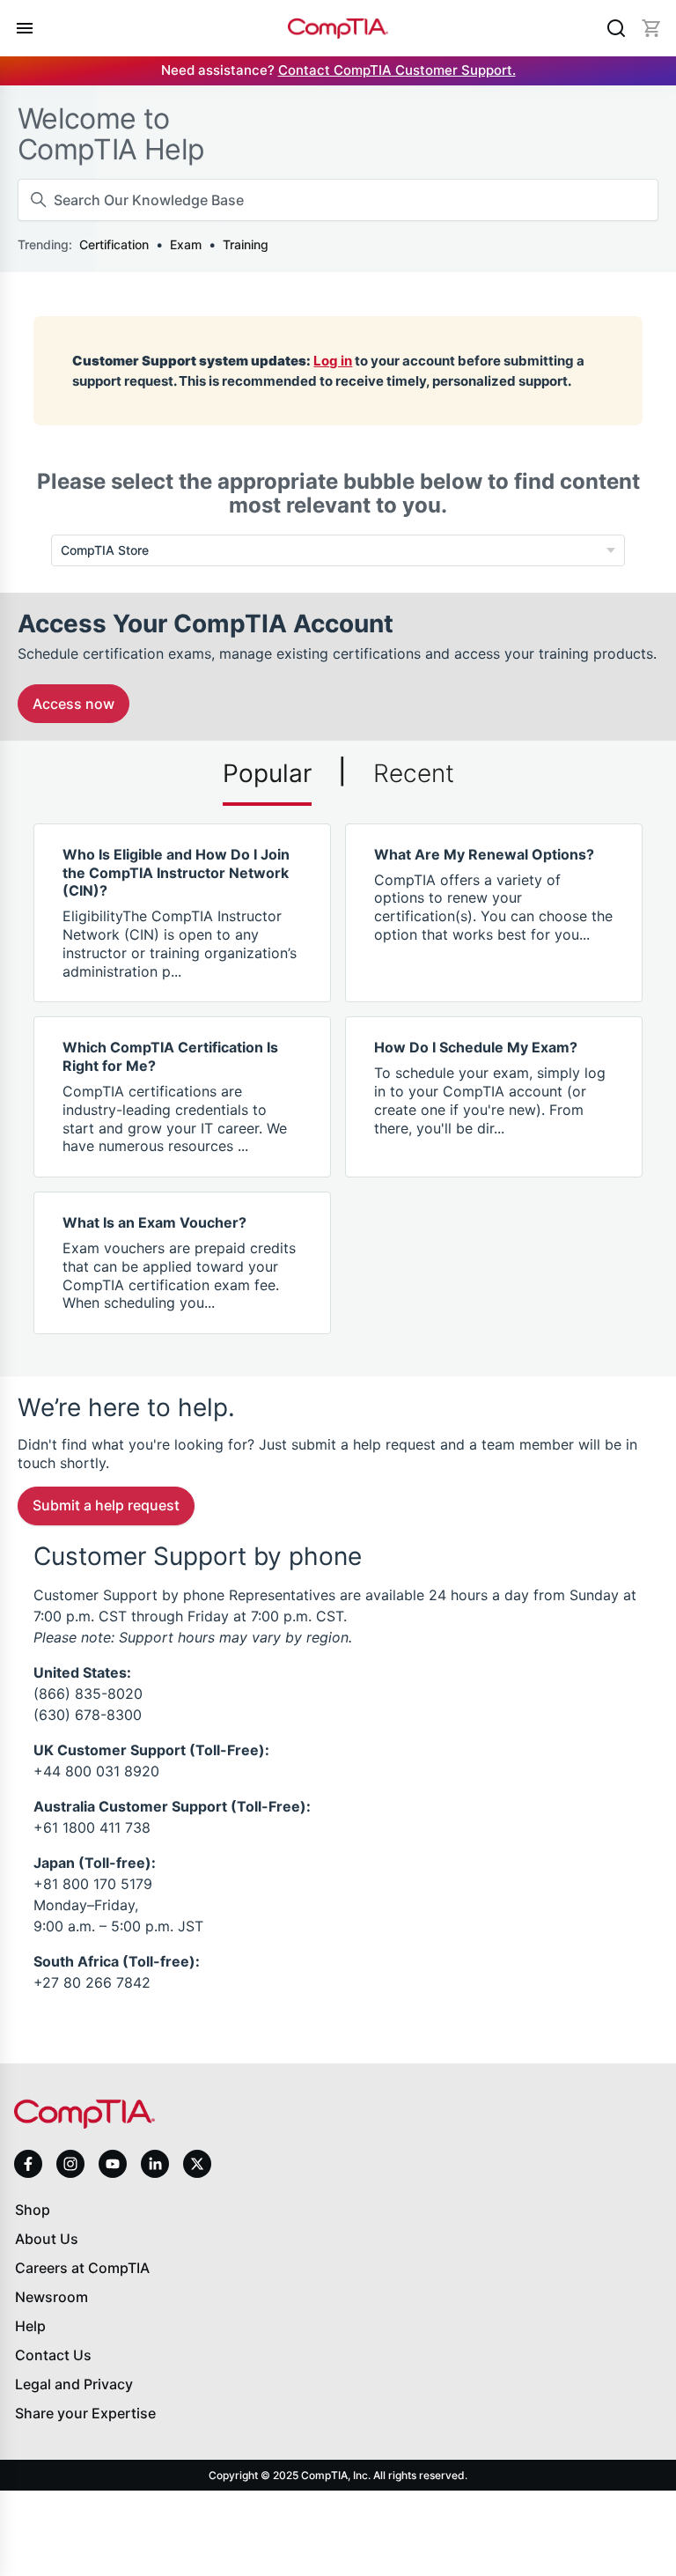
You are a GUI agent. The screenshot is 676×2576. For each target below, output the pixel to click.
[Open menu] (25, 28)
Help (30, 2326)
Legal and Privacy (74, 2384)
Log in (333, 361)
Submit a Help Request (106, 1505)
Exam (186, 244)
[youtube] (113, 2164)
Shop (33, 2210)
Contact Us (53, 2355)
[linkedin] (155, 2163)
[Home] (338, 29)
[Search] (616, 28)
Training (246, 244)
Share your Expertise (85, 2413)
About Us (47, 2239)
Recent (414, 773)
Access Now (73, 704)
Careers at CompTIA (82, 2268)
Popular (267, 773)
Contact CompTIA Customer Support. (397, 70)
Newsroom (51, 2297)
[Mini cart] (651, 28)
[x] (197, 2164)
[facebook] (28, 2164)
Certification (114, 244)
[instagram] (70, 2164)
